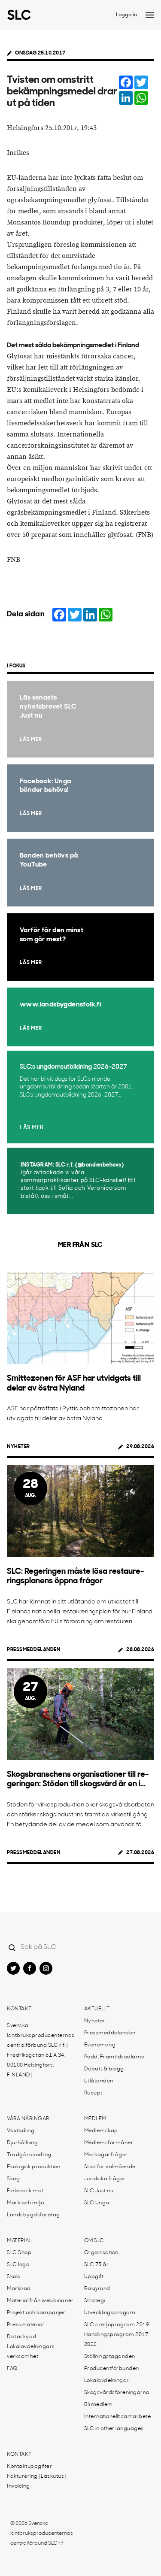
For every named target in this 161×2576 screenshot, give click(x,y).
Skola (14, 2277)
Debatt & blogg (104, 2069)
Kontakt (19, 2009)
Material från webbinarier (40, 2301)
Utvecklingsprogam (110, 2313)
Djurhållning (22, 2143)
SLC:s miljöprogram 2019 (117, 2325)
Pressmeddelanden (33, 1650)
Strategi (95, 2301)
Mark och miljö (25, 2203)
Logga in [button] (126, 15)
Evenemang (100, 2045)
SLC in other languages (114, 2429)
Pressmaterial (25, 2325)
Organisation (101, 2253)
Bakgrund (97, 2289)
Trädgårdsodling (29, 2155)
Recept (93, 2093)
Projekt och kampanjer (36, 2313)
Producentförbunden (112, 2369)
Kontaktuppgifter (29, 2467)
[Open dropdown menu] (150, 15)
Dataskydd (22, 2337)
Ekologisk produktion (33, 2167)
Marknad (19, 2289)
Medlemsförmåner (109, 2143)
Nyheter (18, 1447)
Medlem (95, 2119)
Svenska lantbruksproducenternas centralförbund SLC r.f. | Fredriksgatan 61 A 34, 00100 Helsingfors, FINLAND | (41, 2050)
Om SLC (94, 2241)
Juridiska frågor (105, 2179)
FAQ (12, 2369)
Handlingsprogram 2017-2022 (118, 2340)
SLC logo (18, 2265)
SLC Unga (97, 2203)
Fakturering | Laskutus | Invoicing (36, 2481)
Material (19, 2241)
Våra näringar (28, 2119)
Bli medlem (99, 2405)
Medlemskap (101, 2131)
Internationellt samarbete (118, 2417)
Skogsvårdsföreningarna (117, 2393)
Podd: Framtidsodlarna (115, 2057)
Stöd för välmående (110, 2167)
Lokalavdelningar (107, 2381)
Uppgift (94, 2277)
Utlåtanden (99, 2081)
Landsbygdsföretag (33, 2215)
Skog (13, 2179)
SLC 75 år (97, 2265)
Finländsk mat (25, 2191)
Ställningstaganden (110, 2357)
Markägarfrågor (106, 2155)
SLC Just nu (99, 2191)
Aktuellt (97, 2009)
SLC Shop (19, 2253)
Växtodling (21, 2131)
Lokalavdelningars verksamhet (31, 2352)
